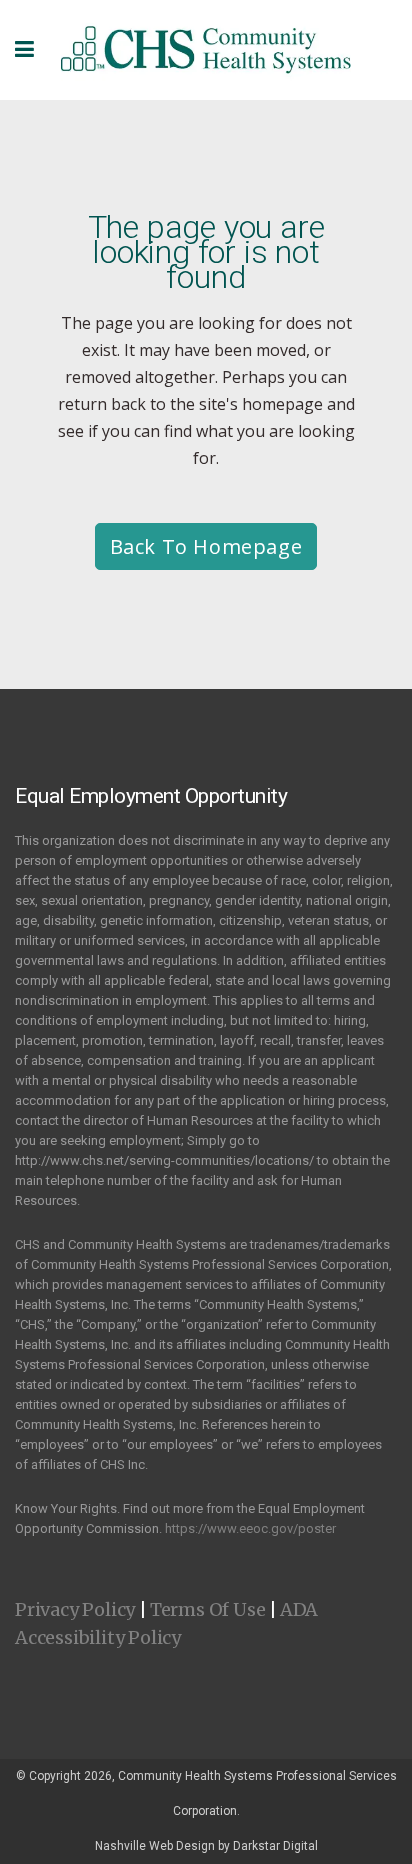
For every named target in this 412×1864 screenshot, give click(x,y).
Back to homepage (206, 546)
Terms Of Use (208, 1609)
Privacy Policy (75, 1609)
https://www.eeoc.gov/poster (250, 1528)
